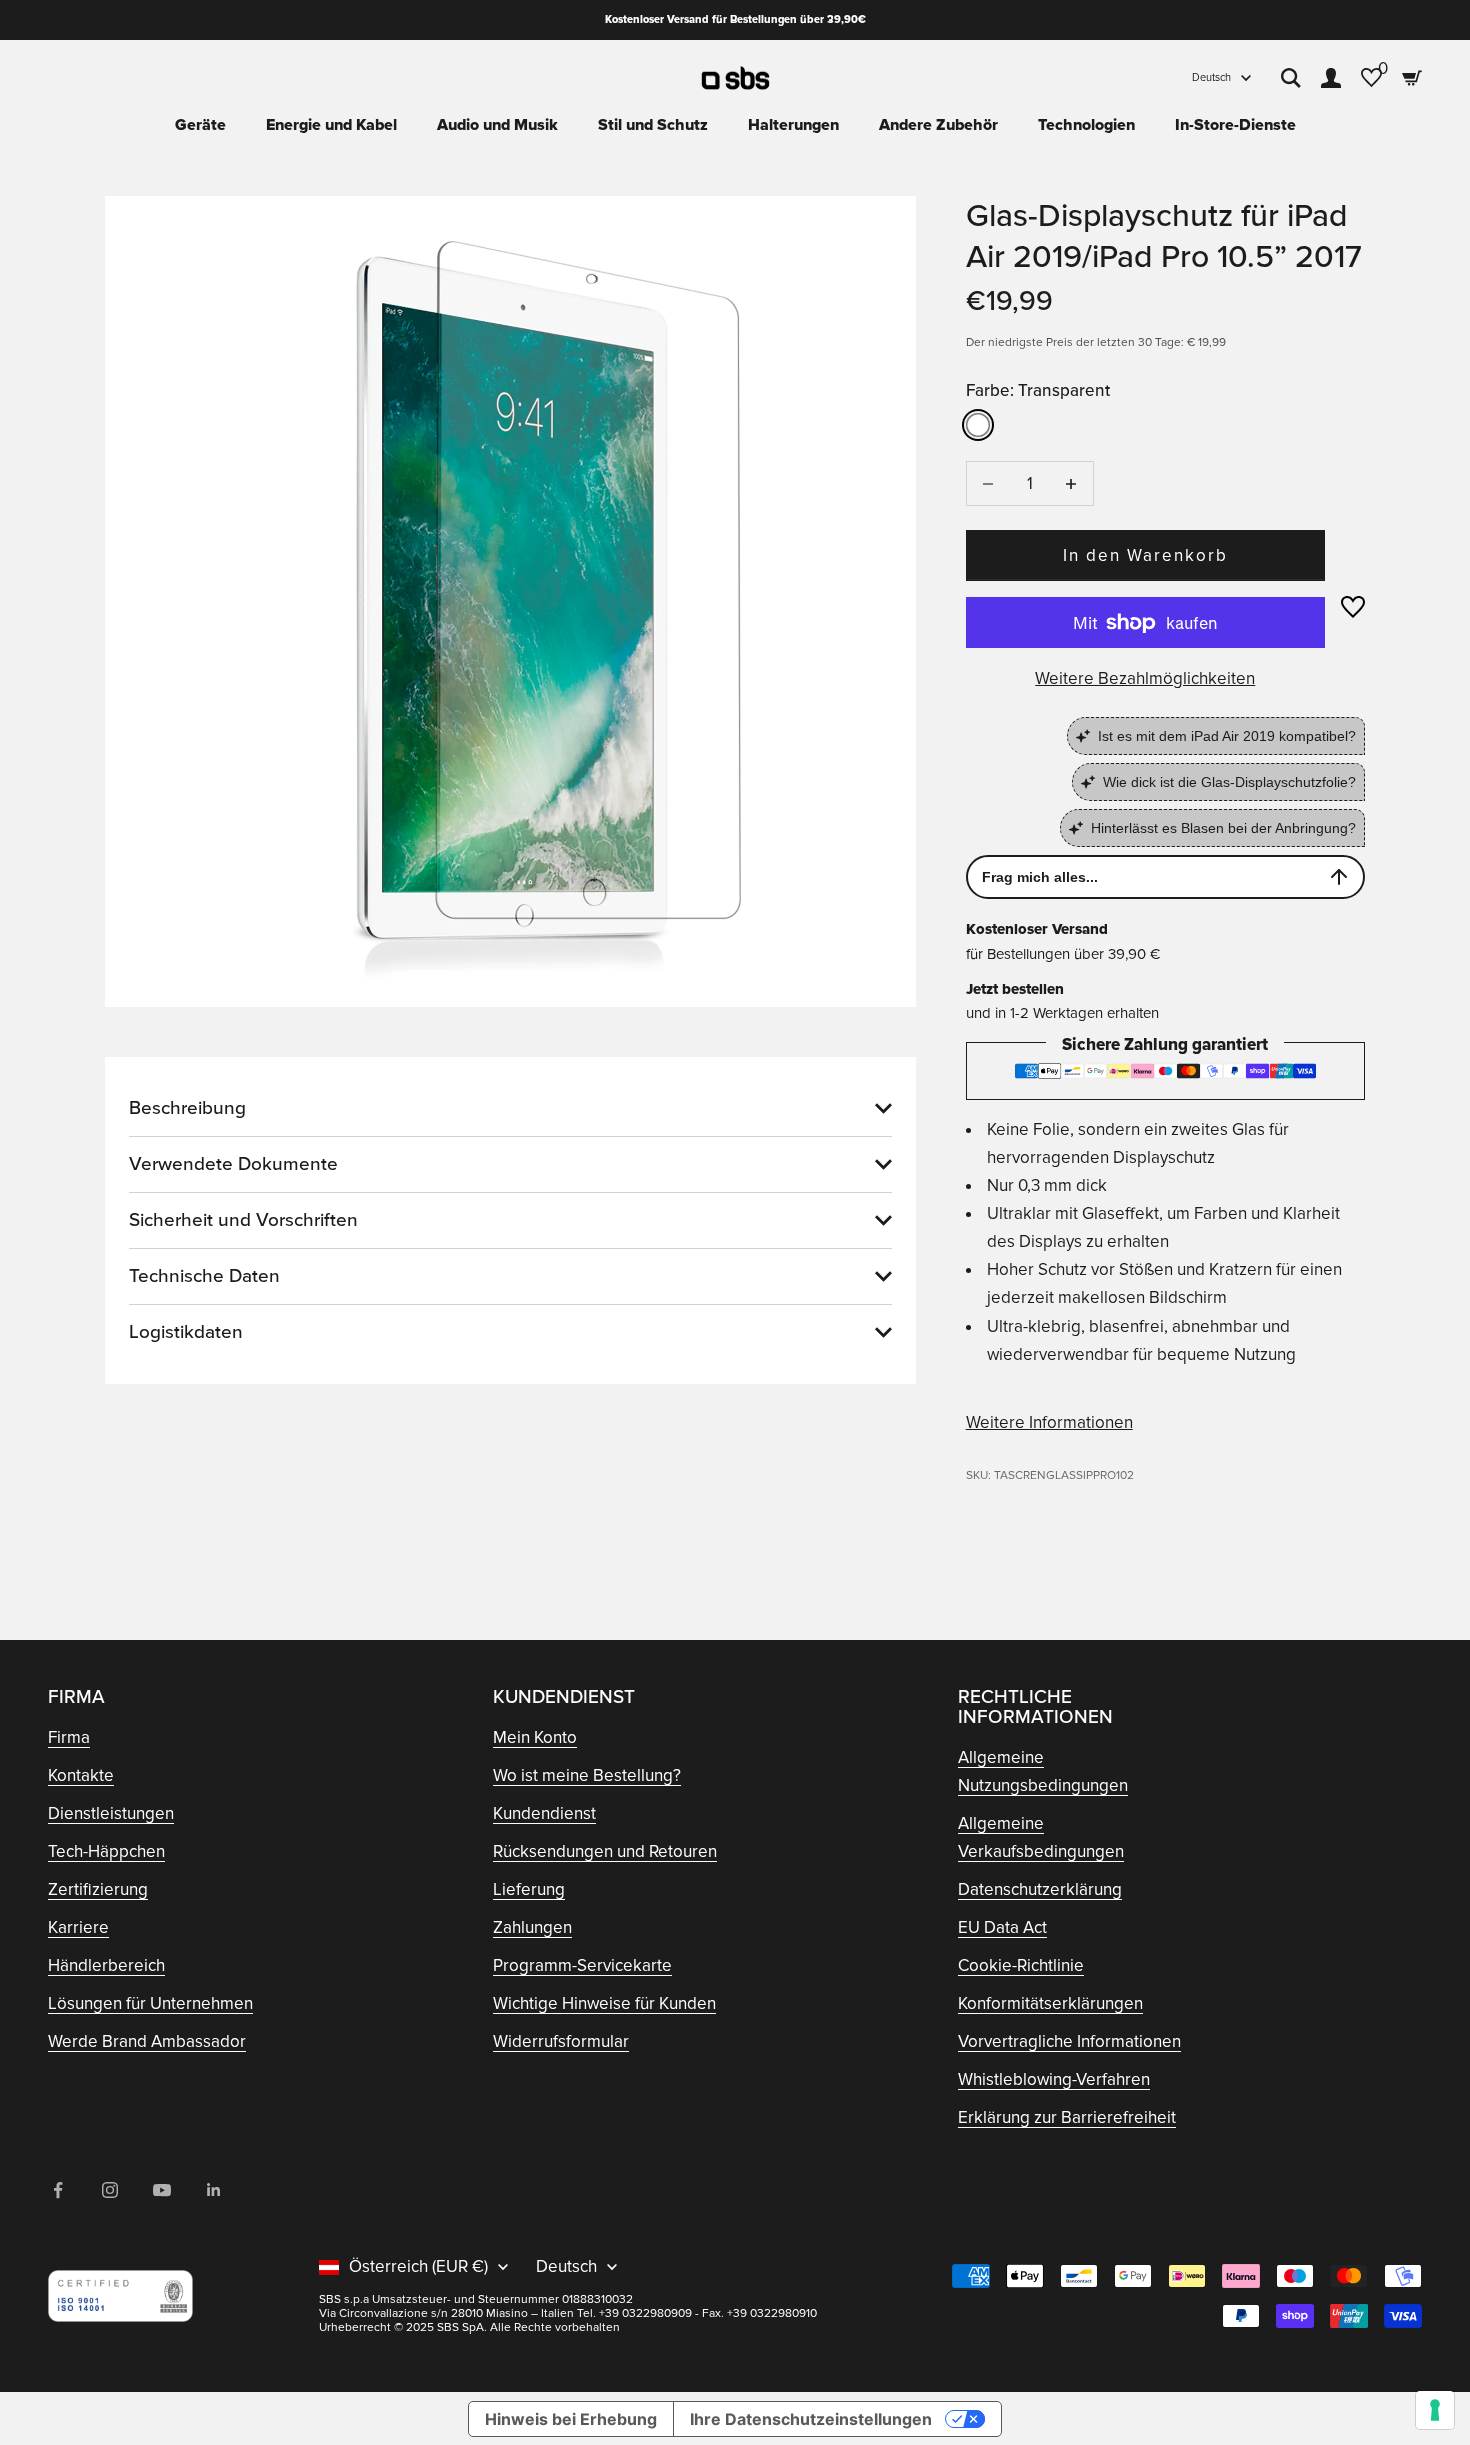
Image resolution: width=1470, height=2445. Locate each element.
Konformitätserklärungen (1050, 2003)
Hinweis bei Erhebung (571, 2419)
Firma (69, 1737)
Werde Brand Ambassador (147, 2041)
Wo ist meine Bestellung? (587, 1775)
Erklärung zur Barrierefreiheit (1067, 2117)
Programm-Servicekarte (582, 1965)
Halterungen (793, 125)
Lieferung (529, 1889)
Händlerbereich (106, 1965)
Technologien (1086, 125)
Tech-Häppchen (106, 1851)
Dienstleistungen (111, 1813)
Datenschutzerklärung (1040, 1889)
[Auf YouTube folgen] (162, 2190)
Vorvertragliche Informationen (1069, 2041)
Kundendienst (544, 1813)
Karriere (78, 1927)
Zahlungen (532, 1927)
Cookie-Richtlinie (1021, 1965)
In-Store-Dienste (1235, 125)
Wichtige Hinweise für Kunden (604, 2003)
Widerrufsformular (561, 2041)
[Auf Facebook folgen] (58, 2190)
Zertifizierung (98, 1889)
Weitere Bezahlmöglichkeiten (1145, 678)
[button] (1353, 607)
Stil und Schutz (653, 125)
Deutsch (1211, 77)
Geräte (200, 125)
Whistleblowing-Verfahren (1054, 2079)
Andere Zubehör (938, 125)
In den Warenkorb (1146, 555)
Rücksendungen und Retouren (605, 1851)
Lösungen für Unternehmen (150, 2003)
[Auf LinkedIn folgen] (214, 2190)
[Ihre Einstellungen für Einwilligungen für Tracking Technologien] (1435, 2410)
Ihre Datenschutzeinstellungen (811, 2419)
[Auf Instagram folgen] (110, 2190)
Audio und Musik (497, 125)
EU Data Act (1002, 1927)
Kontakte (81, 1775)
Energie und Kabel (331, 125)
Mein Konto (535, 1737)
